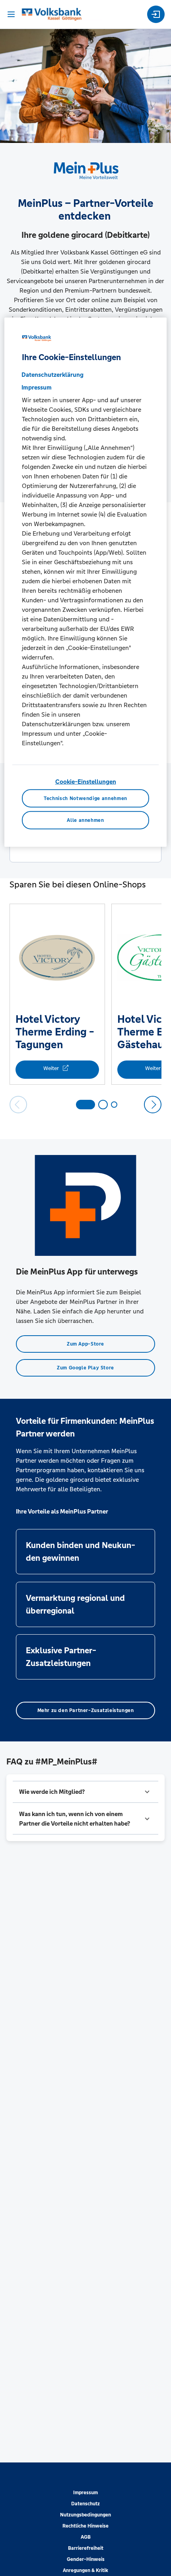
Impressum (85, 2493)
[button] (85, 1792)
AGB (86, 2537)
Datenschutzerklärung (52, 375)
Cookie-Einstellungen (86, 782)
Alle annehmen (85, 820)
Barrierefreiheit (86, 2548)
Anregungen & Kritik (85, 2570)
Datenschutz (85, 2504)
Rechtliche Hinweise (85, 2526)
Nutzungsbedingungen (85, 2515)
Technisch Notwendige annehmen (85, 798)
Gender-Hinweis (86, 2559)
